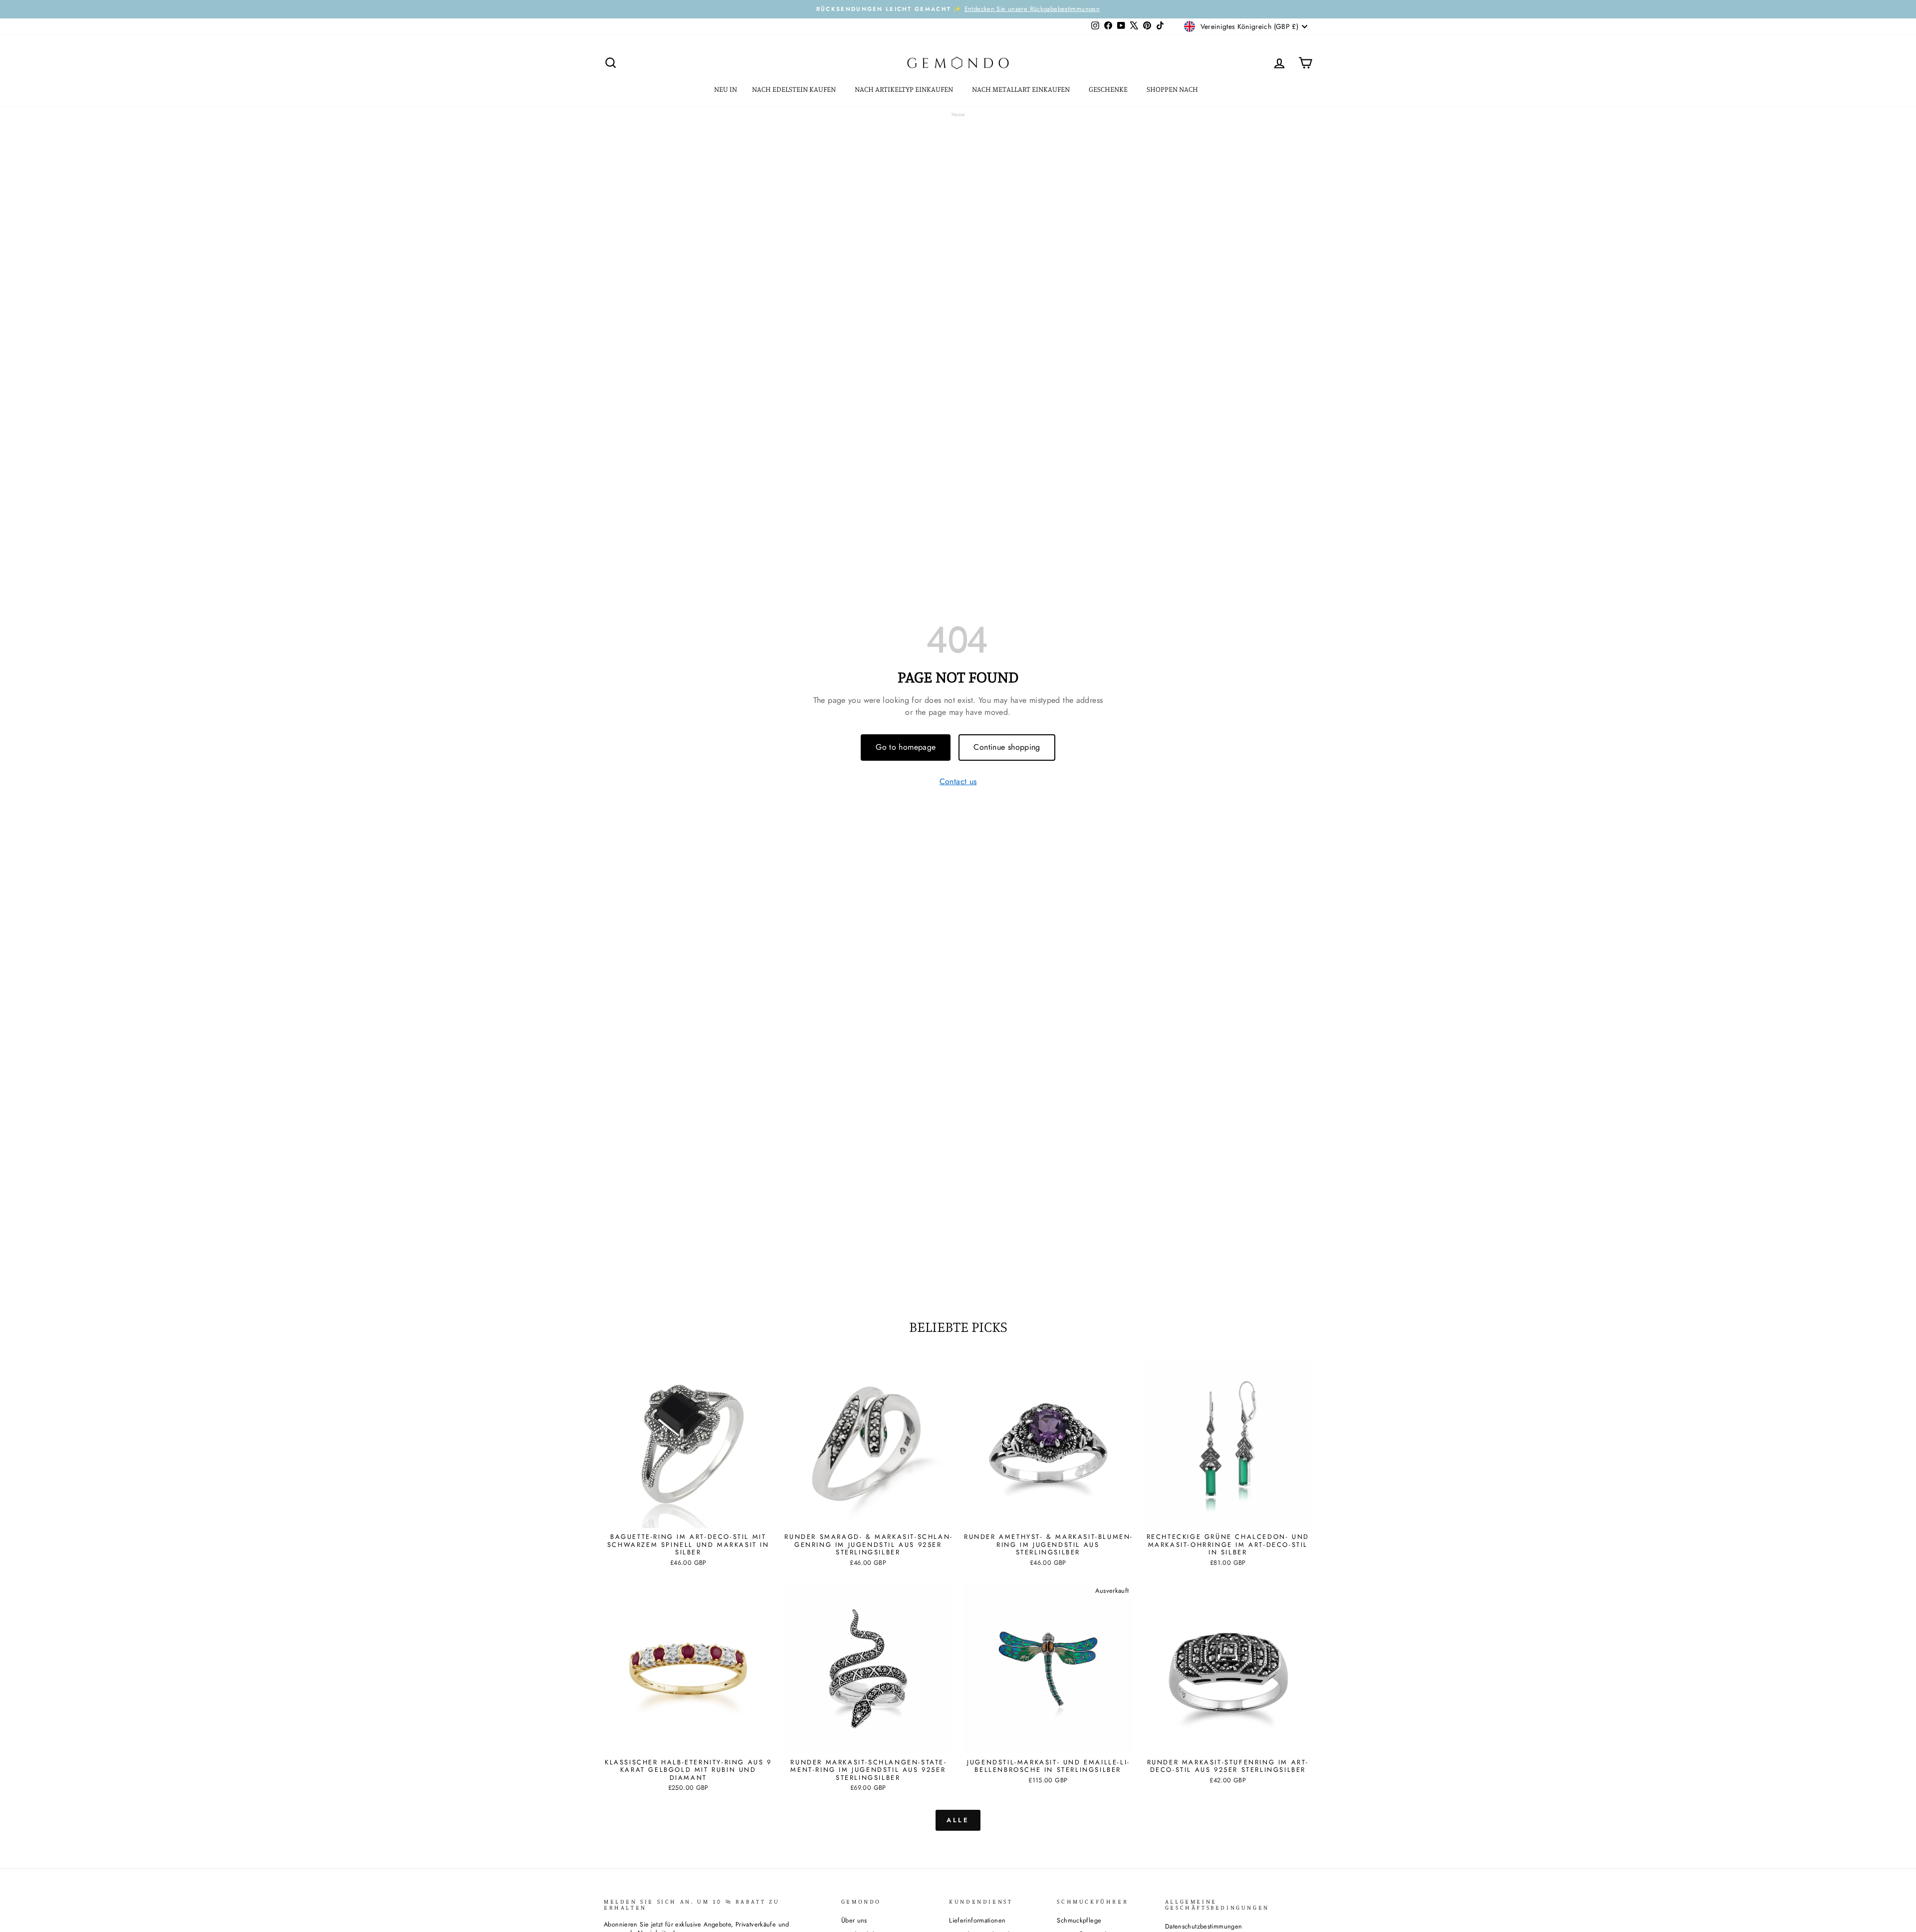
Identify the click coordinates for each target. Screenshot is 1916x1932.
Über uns (854, 1920)
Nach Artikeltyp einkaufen (905, 89)
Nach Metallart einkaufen (1022, 89)
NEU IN (725, 89)
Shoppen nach (1173, 89)
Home (958, 114)
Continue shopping (1007, 747)
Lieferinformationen (977, 1920)
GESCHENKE (1109, 89)
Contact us (958, 782)
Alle (958, 1820)
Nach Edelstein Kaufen (795, 89)
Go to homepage (906, 747)
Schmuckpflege (1079, 1920)
